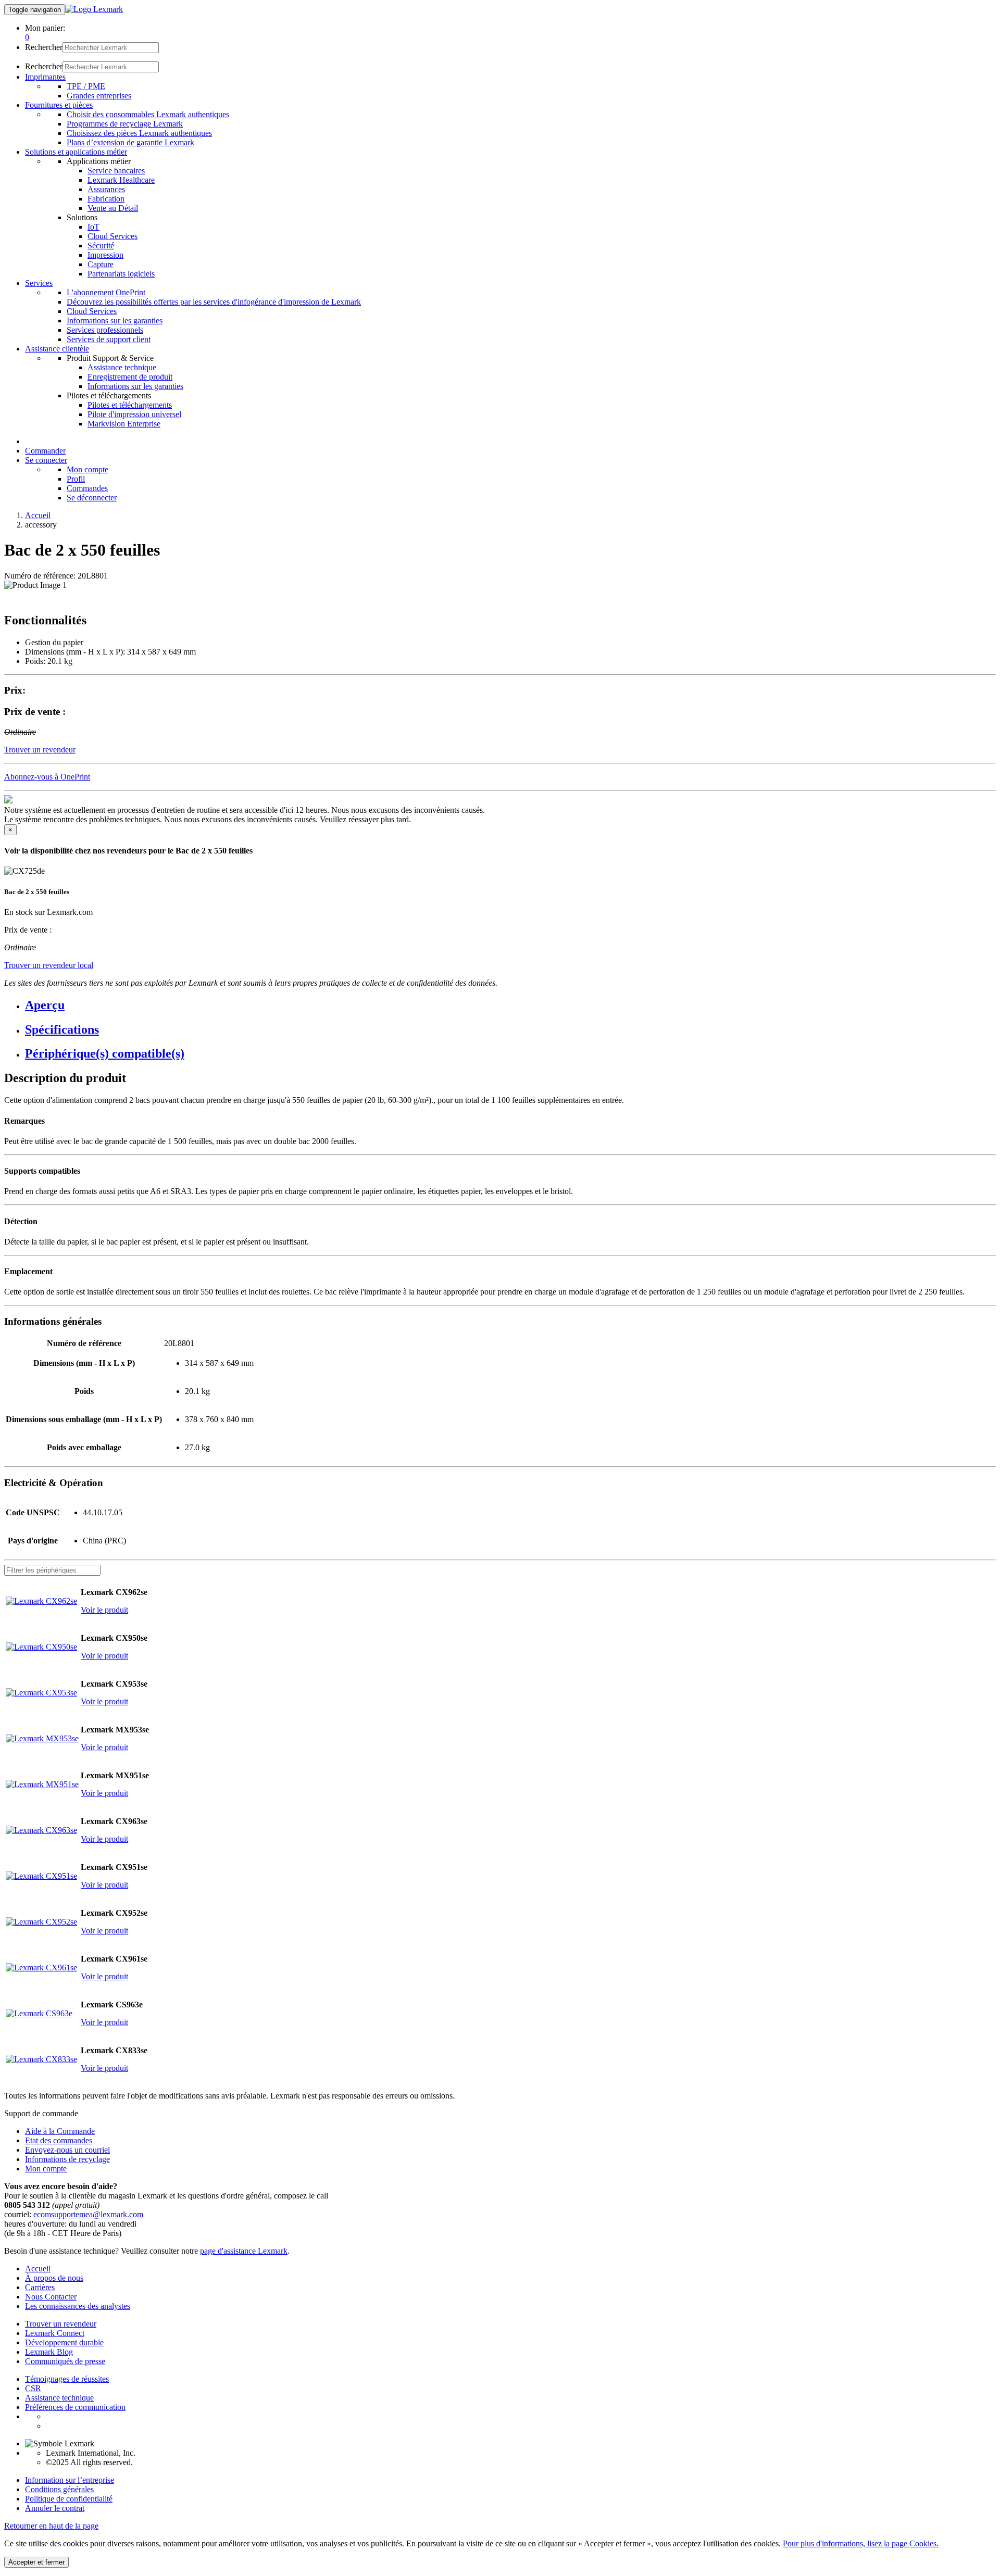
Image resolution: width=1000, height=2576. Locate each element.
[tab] (510, 1005)
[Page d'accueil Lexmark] (94, 9)
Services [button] (39, 283)
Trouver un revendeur (61, 2324)
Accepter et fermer (36, 2562)
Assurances (106, 189)
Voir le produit (104, 1610)
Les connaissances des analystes (78, 2306)
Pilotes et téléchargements (130, 405)
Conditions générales (59, 2489)
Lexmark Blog (49, 2352)
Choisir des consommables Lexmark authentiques (148, 114)
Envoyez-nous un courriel (67, 2150)
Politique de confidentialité (69, 2499)
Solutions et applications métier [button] (76, 152)
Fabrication (106, 199)
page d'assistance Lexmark (244, 2251)
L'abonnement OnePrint (106, 292)
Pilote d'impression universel (134, 414)
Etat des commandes (59, 2140)
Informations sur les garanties (115, 321)
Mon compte (87, 469)
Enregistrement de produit (130, 377)
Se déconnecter (92, 498)
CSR (33, 2388)
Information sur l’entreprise (70, 2480)
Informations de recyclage (67, 2159)
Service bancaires (116, 171)
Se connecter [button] (46, 460)
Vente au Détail (113, 208)
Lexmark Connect (55, 2333)
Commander (45, 451)
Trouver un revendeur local (49, 965)
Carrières (40, 2287)
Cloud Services (113, 236)
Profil (76, 479)
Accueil (38, 515)
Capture (101, 264)
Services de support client (109, 339)
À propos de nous (54, 2278)
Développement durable (64, 2342)
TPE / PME (86, 86)
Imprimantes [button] (45, 77)
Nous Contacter (51, 2297)
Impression (105, 255)
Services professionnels (105, 330)
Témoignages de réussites (67, 2379)
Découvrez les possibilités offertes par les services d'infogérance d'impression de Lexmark (214, 302)
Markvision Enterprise (124, 424)
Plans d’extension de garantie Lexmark (130, 142)
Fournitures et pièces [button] (59, 105)
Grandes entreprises (99, 96)
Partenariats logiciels (121, 274)
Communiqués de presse (65, 2361)
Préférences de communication (75, 2407)
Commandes (87, 488)
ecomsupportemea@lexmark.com (88, 2214)
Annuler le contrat (55, 2508)
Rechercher (44, 47)
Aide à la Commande (60, 2131)
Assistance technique (122, 367)
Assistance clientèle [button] (57, 349)
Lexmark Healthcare (121, 180)
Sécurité (101, 246)
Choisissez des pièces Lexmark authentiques (139, 133)
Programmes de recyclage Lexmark (125, 124)
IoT (93, 227)
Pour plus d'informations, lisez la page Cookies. (861, 2543)
